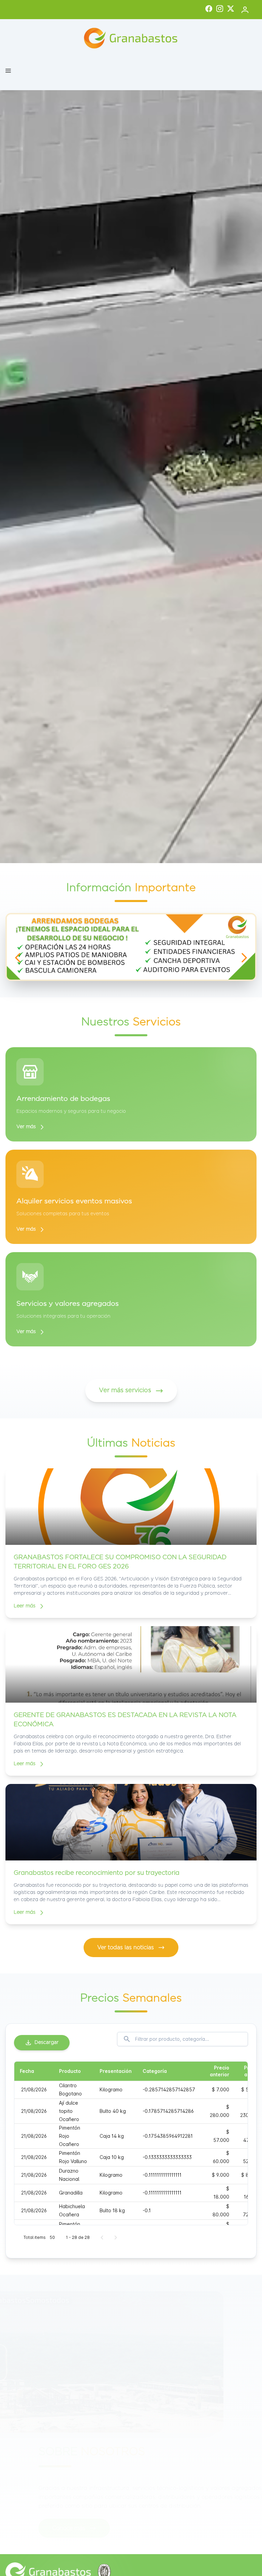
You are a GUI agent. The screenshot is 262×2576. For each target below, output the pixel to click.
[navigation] (18, 958)
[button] (8, 71)
